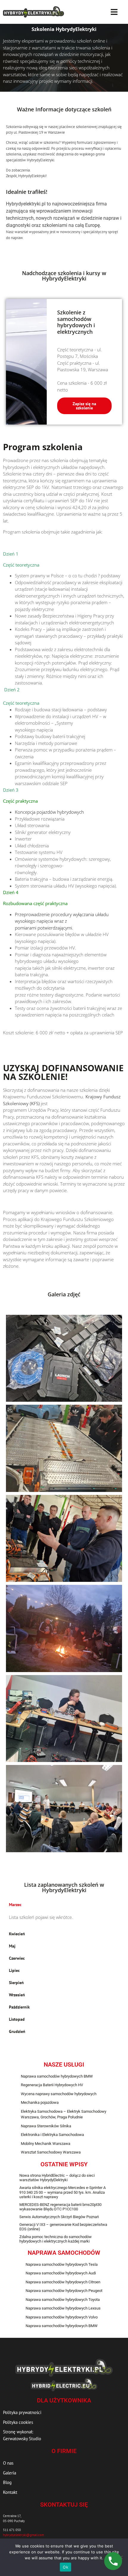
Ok (65, 2567)
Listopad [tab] (17, 2019)
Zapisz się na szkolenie (84, 406)
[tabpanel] (64, 1919)
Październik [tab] (19, 2007)
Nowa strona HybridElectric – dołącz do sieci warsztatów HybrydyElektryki (57, 2178)
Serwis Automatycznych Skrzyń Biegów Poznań (59, 2217)
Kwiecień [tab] (17, 1934)
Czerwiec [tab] (17, 1958)
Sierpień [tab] (16, 1983)
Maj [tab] (12, 1946)
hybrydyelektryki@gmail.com (24, 2535)
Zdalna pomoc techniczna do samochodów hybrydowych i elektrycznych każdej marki (56, 2239)
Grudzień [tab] (17, 2031)
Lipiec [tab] (14, 1970)
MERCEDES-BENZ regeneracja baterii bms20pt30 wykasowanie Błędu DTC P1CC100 (60, 2207)
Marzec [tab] (15, 1905)
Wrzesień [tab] (17, 1995)
